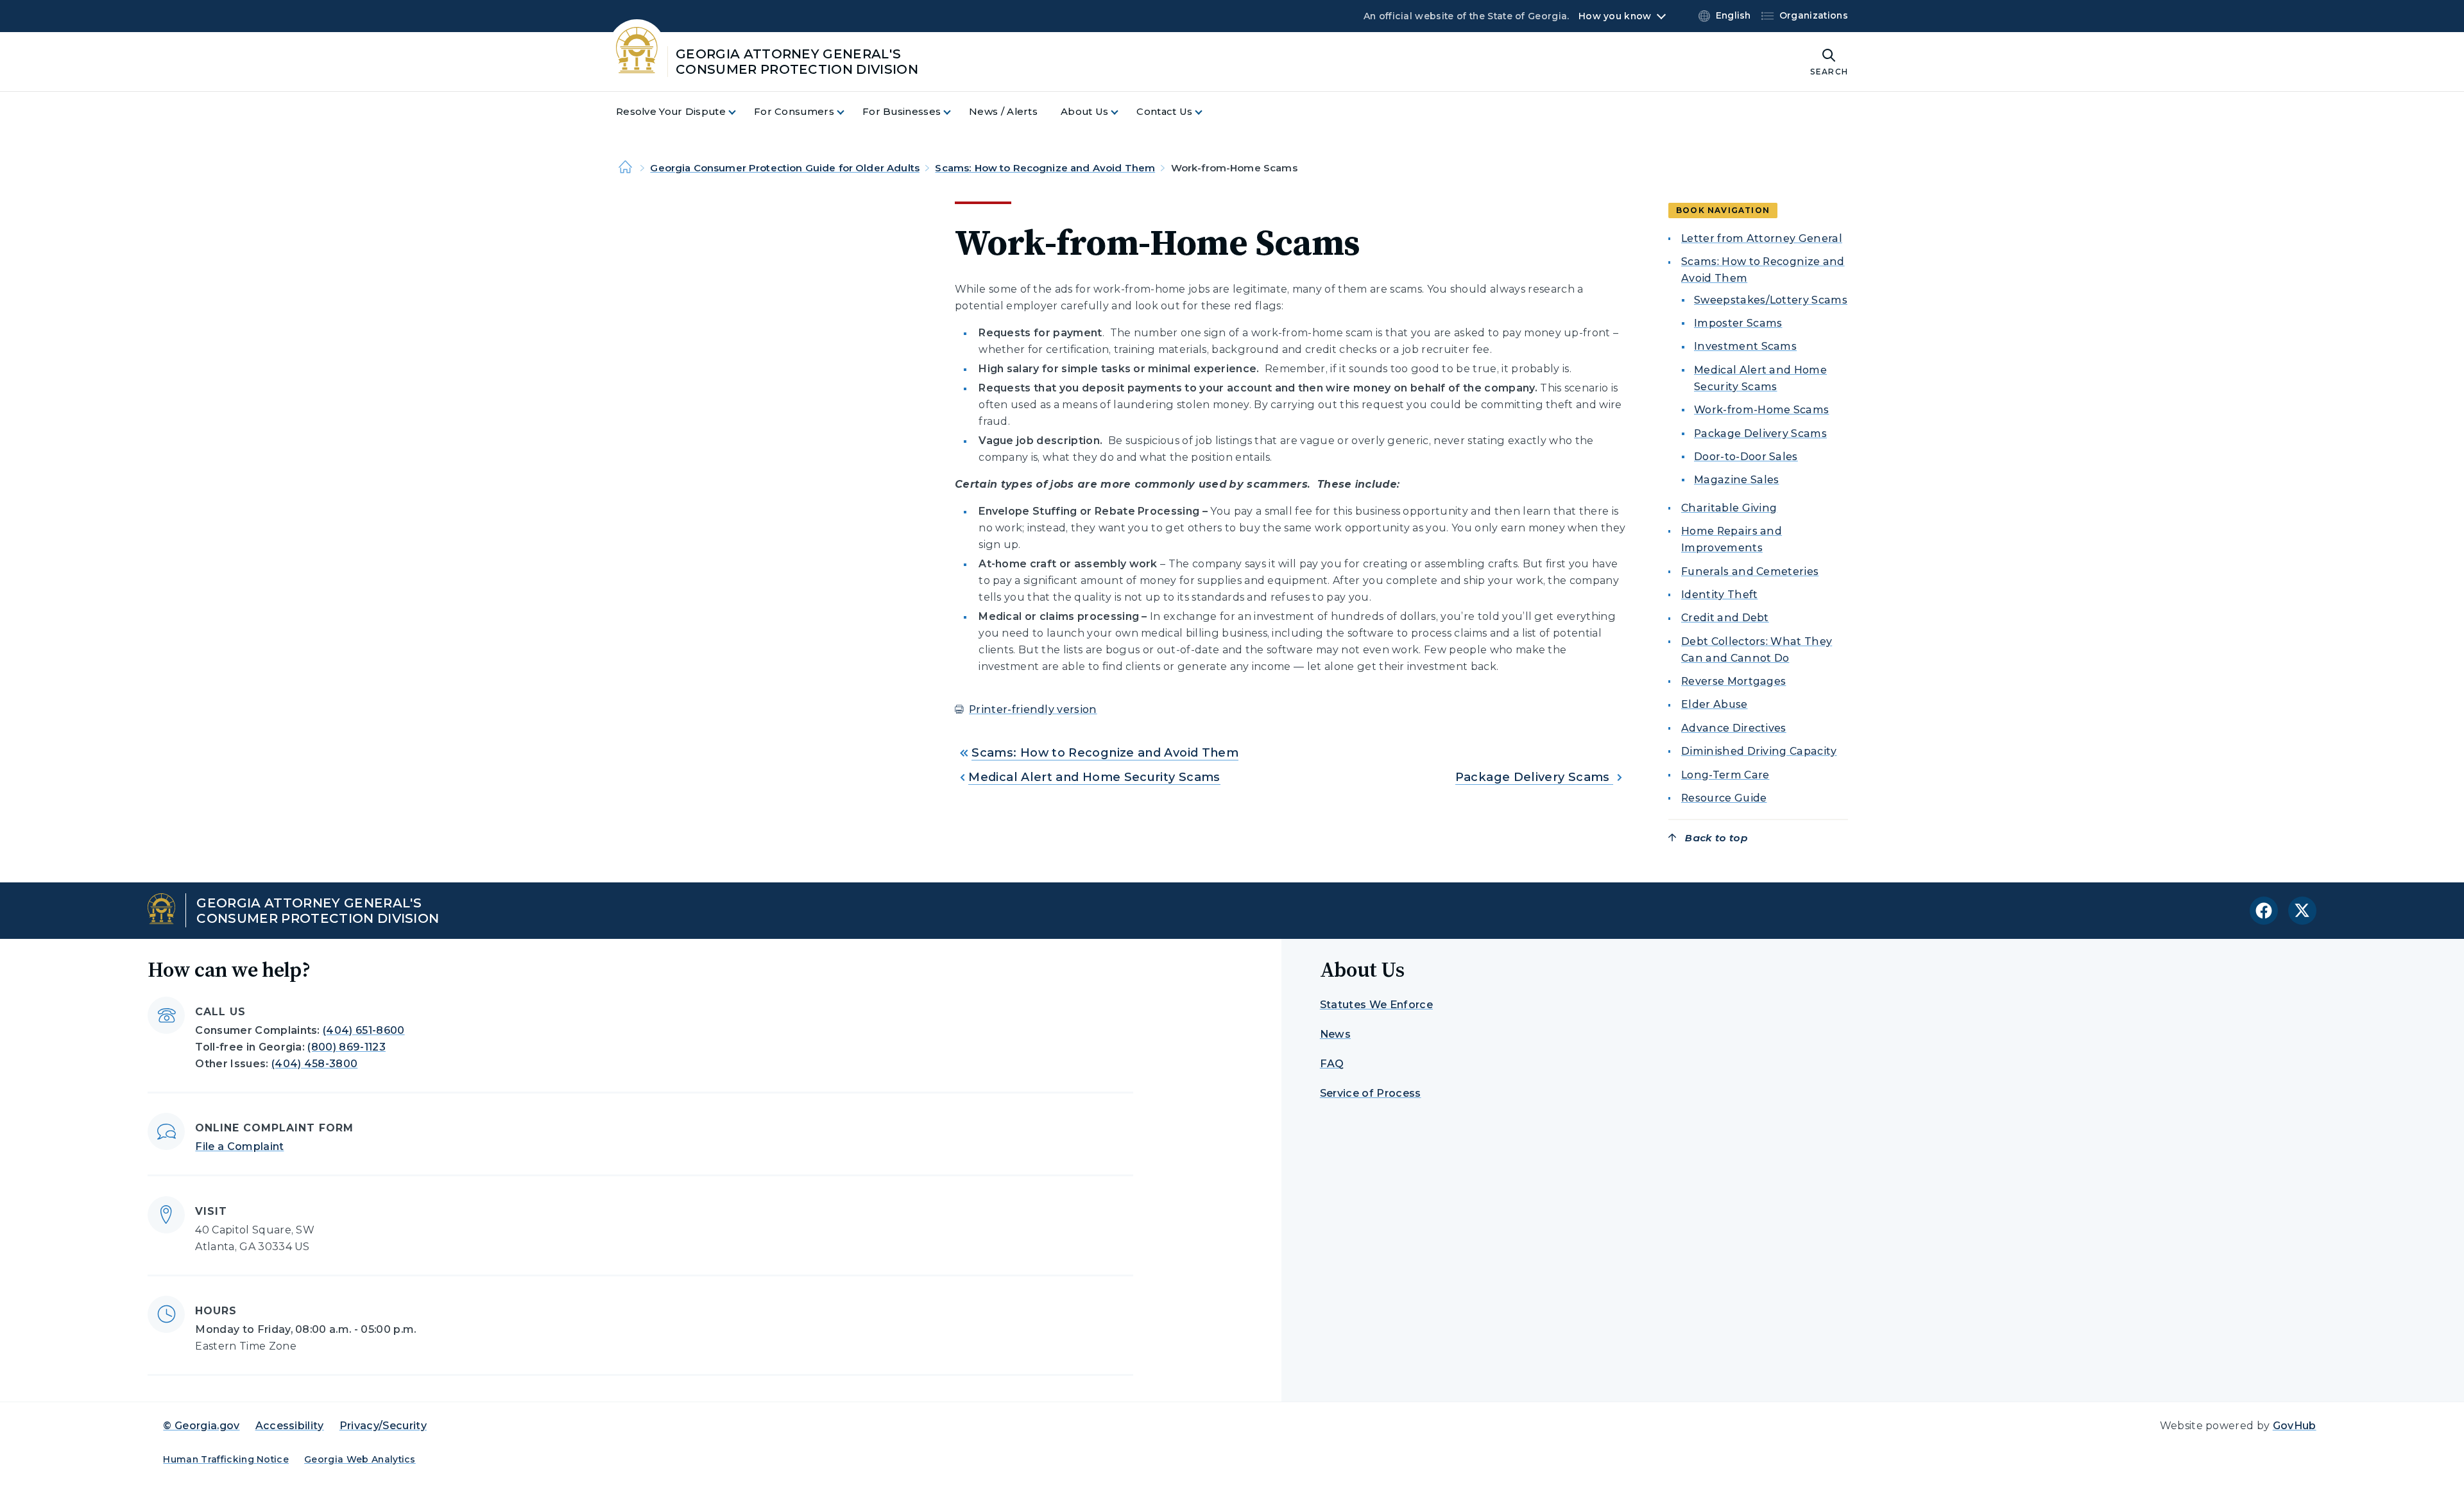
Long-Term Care (1725, 775)
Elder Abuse (1715, 704)
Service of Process (1371, 1093)
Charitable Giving (1729, 508)
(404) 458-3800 (314, 1064)
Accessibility (290, 1426)
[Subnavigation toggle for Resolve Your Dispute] (740, 112)
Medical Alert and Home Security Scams (1094, 777)
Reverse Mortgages (1733, 681)
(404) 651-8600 (364, 1030)
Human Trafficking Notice (226, 1459)
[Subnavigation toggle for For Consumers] (848, 112)
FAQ (1332, 1064)
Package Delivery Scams (1534, 777)
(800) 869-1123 (346, 1047)
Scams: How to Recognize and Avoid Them (1045, 168)
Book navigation (1723, 210)
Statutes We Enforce (1376, 1005)
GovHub (2295, 1426)
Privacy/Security (383, 1426)
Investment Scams (1745, 346)
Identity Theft (1719, 595)
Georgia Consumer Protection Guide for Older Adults (785, 168)
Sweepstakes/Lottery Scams (1771, 300)
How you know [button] (1615, 16)
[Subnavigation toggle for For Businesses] (955, 112)
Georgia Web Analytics (360, 1459)
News (1335, 1034)
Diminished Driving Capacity (1759, 751)
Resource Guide (1724, 798)
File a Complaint (239, 1146)
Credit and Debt (1725, 618)
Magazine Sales (1736, 480)
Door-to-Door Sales (1746, 457)
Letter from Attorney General (1762, 238)
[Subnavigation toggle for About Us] (1122, 112)
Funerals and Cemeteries (1750, 571)
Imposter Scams (1738, 323)
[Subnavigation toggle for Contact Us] (1206, 112)
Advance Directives (1734, 728)
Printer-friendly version (1033, 709)
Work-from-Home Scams (1761, 410)
